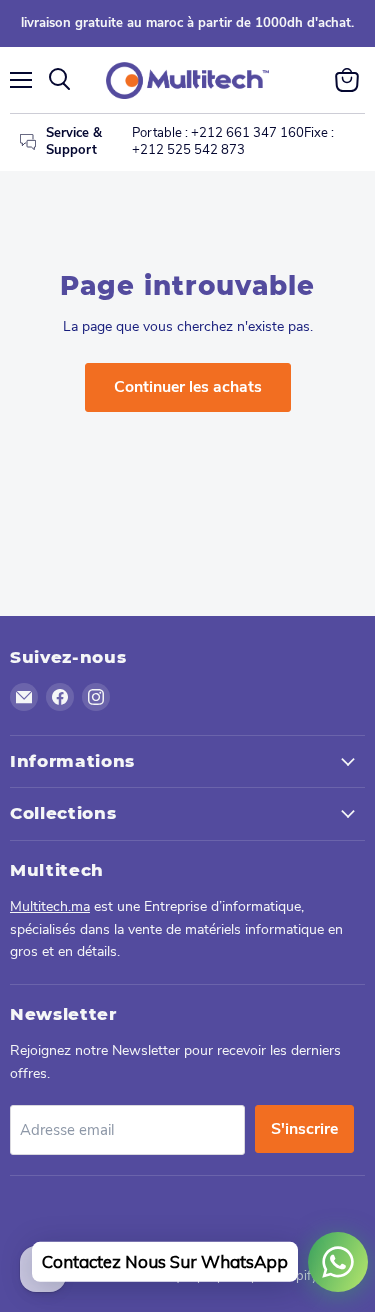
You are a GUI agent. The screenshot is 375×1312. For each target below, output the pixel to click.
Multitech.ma (50, 906)
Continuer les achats (188, 387)
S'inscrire (304, 1129)
